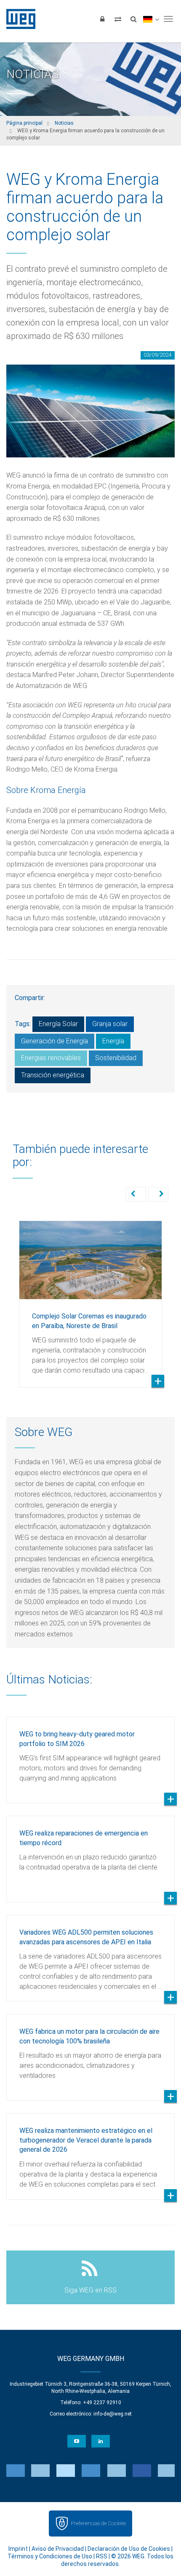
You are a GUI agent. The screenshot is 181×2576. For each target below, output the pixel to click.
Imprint (18, 2549)
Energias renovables (51, 1058)
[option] (90, 1298)
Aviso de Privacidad (58, 2549)
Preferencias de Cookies (98, 2523)
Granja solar (110, 1024)
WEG (18, 19)
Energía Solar (58, 1024)
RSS (102, 2556)
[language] (151, 19)
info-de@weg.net (113, 2414)
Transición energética (53, 1075)
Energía (113, 1041)
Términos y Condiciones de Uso (50, 2556)
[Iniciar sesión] (102, 19)
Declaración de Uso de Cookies (129, 2549)
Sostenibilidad (116, 1058)
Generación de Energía (55, 1041)
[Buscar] (133, 19)
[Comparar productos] (118, 19)
